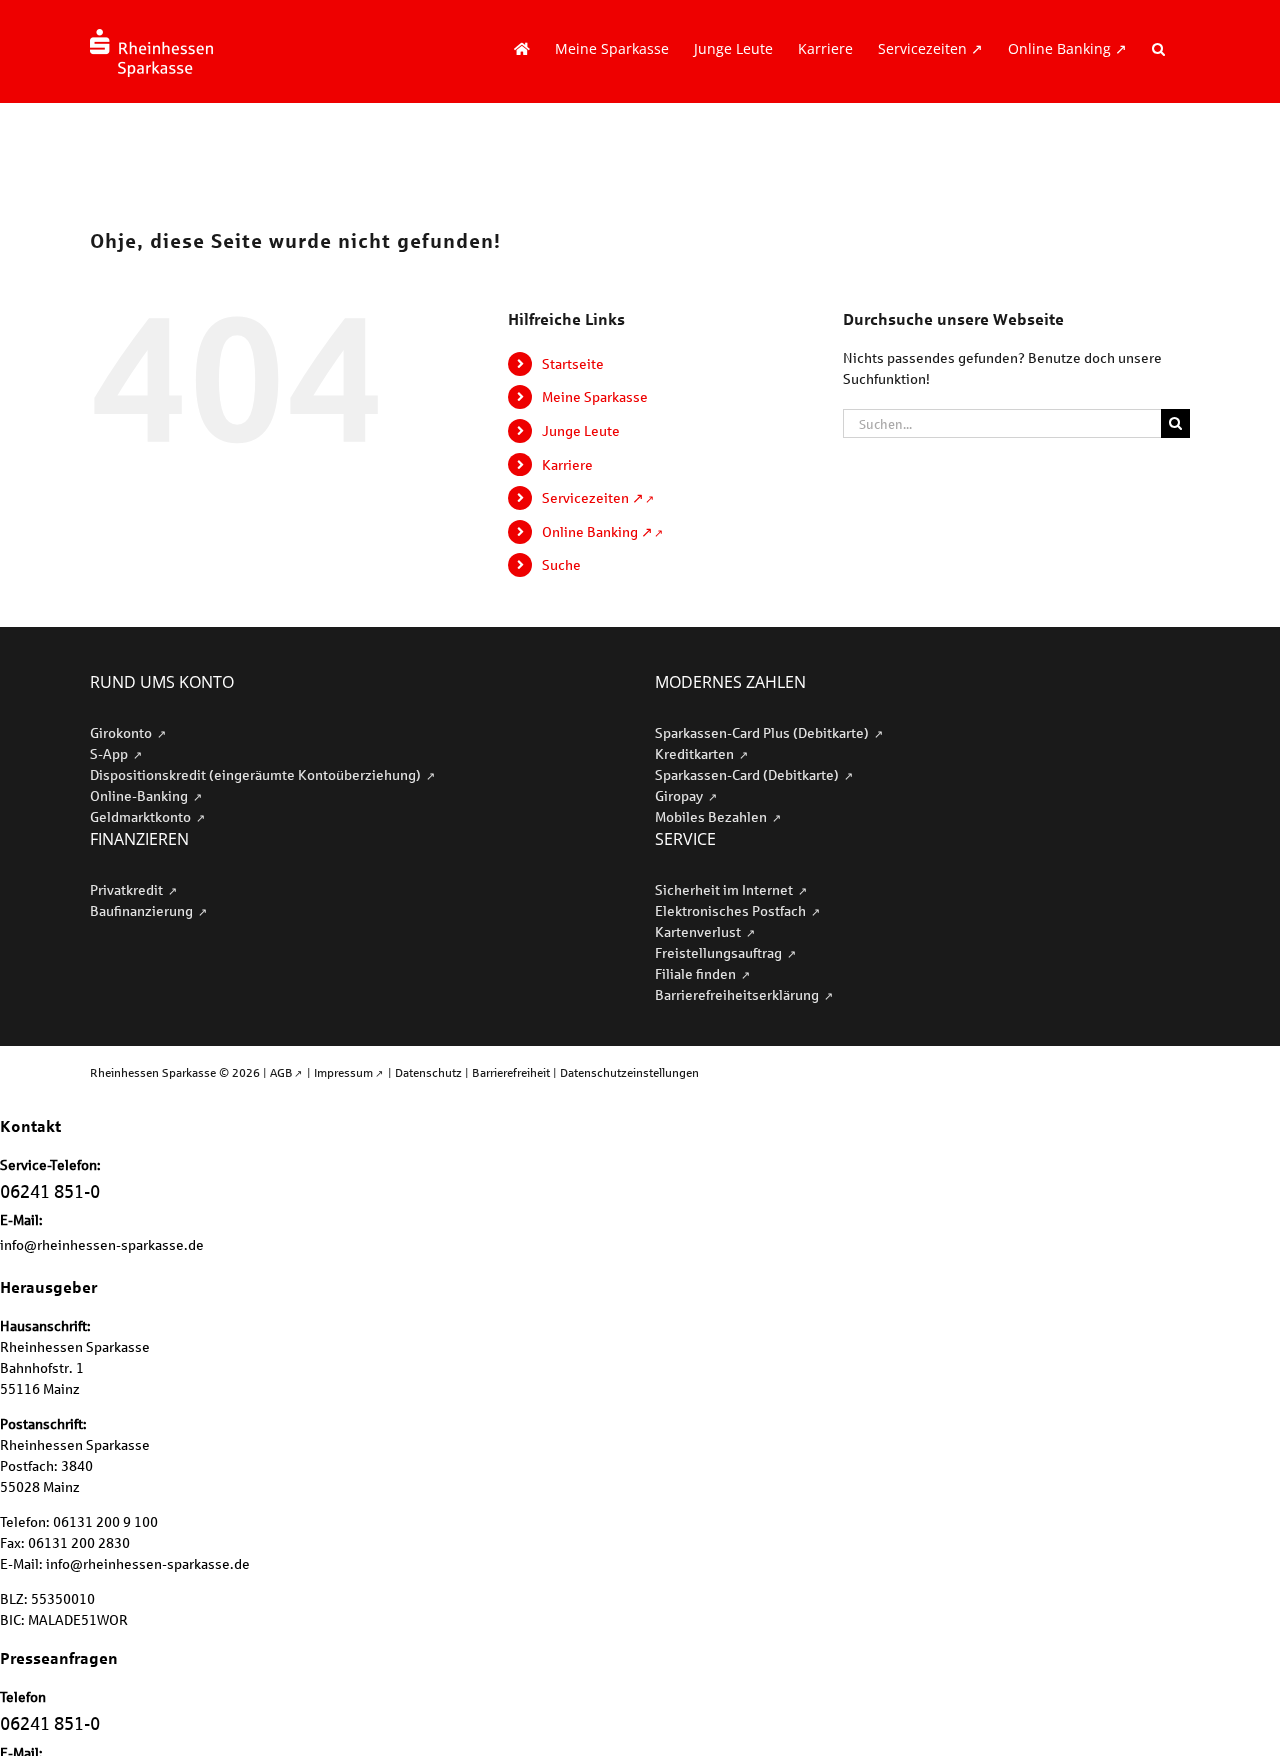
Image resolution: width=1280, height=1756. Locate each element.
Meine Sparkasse (595, 396)
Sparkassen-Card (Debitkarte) (748, 774)
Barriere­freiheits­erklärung (738, 994)
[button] (1158, 49)
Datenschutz (428, 1072)
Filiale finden (697, 973)
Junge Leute (581, 430)
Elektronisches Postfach (732, 910)
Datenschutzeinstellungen (629, 1072)
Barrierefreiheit (511, 1072)
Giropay (680, 795)
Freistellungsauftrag (720, 952)
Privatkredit (128, 889)
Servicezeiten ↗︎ (593, 497)
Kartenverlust (699, 931)
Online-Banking (140, 795)
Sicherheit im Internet (725, 889)
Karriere (567, 464)
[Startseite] (522, 49)
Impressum (343, 1072)
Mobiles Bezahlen (712, 816)
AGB (281, 1072)
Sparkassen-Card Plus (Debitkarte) (763, 732)
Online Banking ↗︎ (597, 531)
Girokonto (122, 732)
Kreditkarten (696, 753)
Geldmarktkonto (142, 816)
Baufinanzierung (143, 910)
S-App (110, 753)
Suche (561, 564)
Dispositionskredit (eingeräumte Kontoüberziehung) (257, 774)
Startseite (573, 363)
